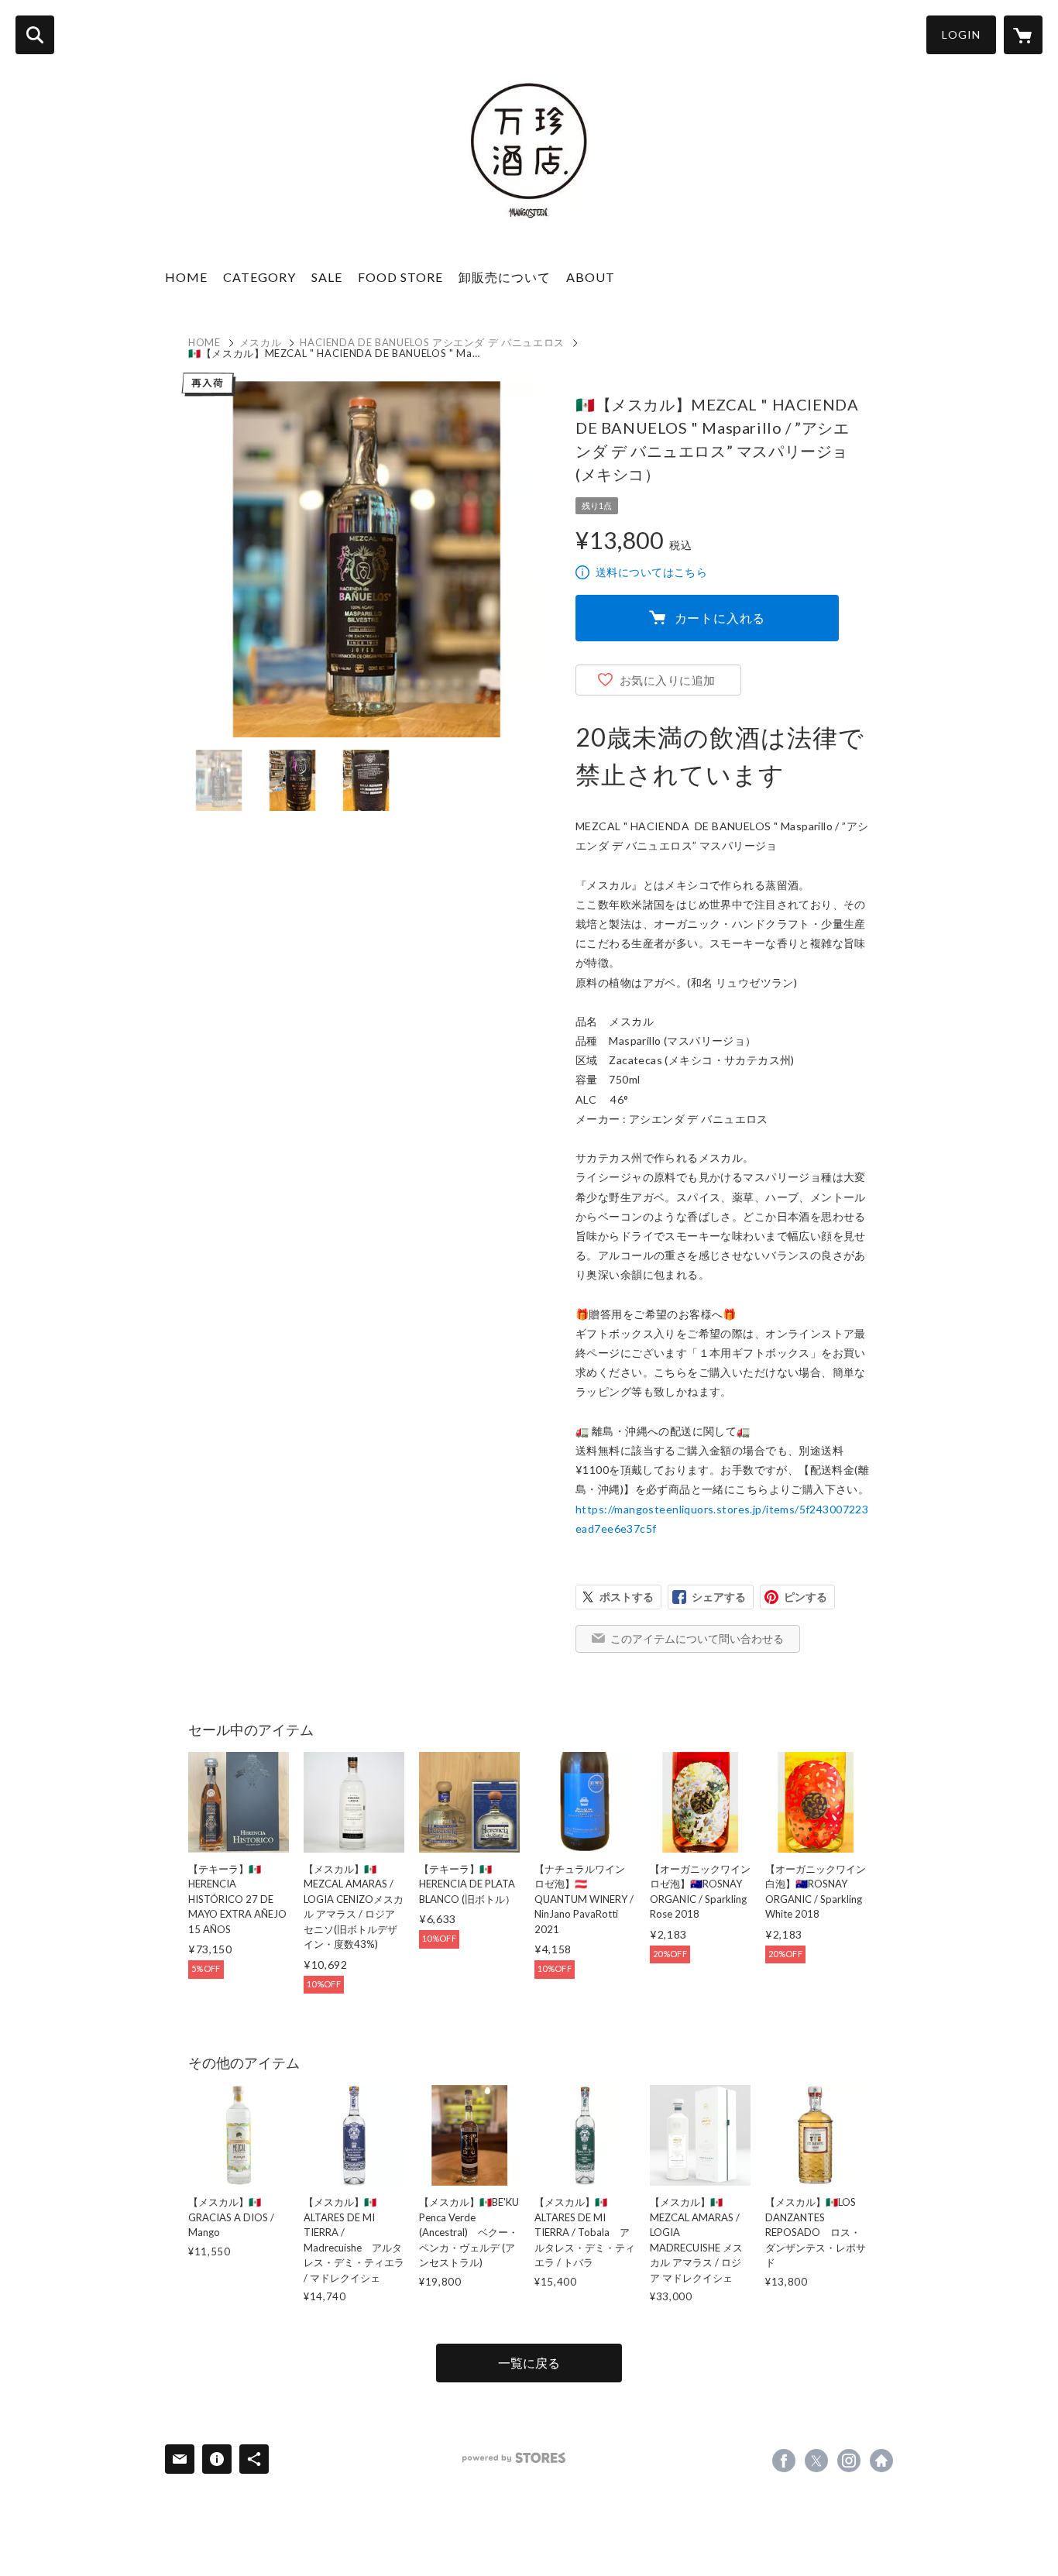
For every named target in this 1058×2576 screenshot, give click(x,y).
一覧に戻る (529, 2363)
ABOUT (591, 277)
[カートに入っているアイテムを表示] (1023, 35)
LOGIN (961, 34)
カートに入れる (720, 618)
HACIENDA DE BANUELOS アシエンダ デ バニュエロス (432, 342)
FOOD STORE (400, 277)
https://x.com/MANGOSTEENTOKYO (816, 2461)
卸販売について (505, 277)
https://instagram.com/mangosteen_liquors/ (849, 2461)
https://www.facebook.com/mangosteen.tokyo (784, 2461)
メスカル (261, 342)
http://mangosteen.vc (881, 2461)
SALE (327, 277)
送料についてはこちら (651, 572)
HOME (186, 277)
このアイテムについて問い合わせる (697, 1638)
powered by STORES (514, 2458)
